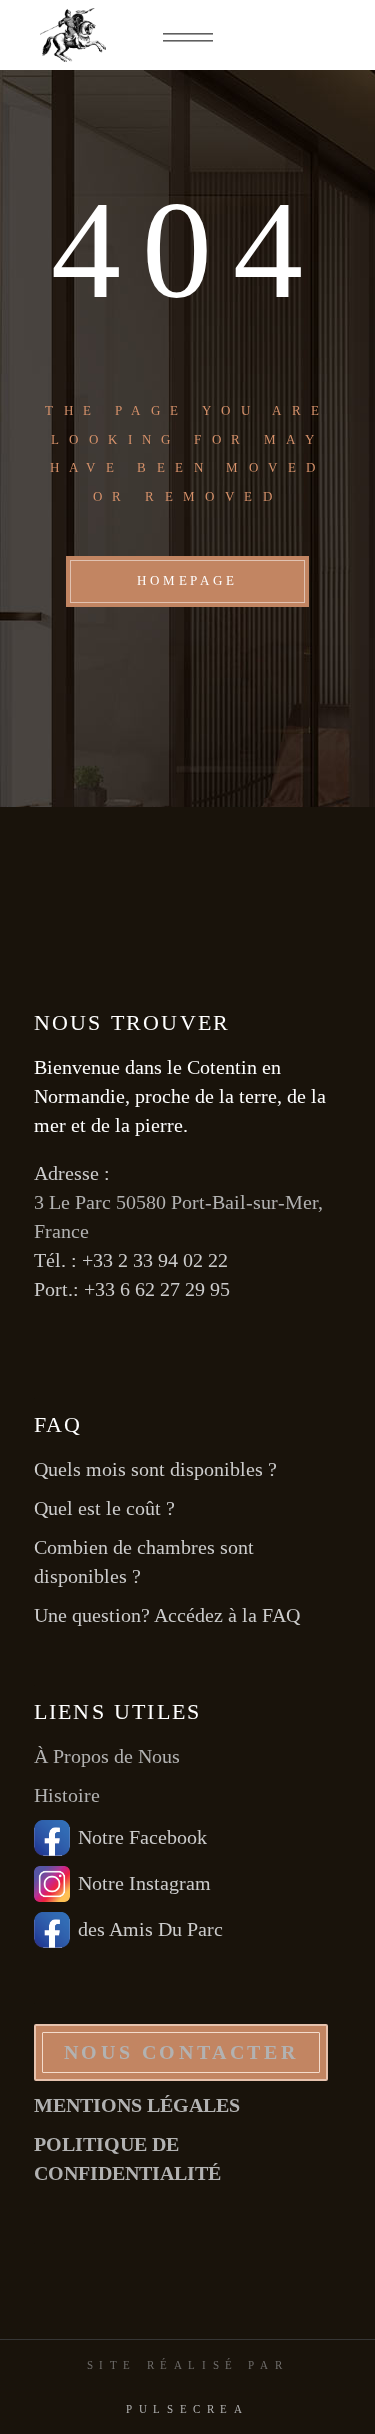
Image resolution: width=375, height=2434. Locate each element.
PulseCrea (187, 2409)
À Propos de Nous (107, 1756)
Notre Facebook (142, 1837)
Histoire (67, 1795)
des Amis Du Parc (150, 1929)
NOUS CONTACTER (181, 2052)
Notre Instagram (144, 1883)
